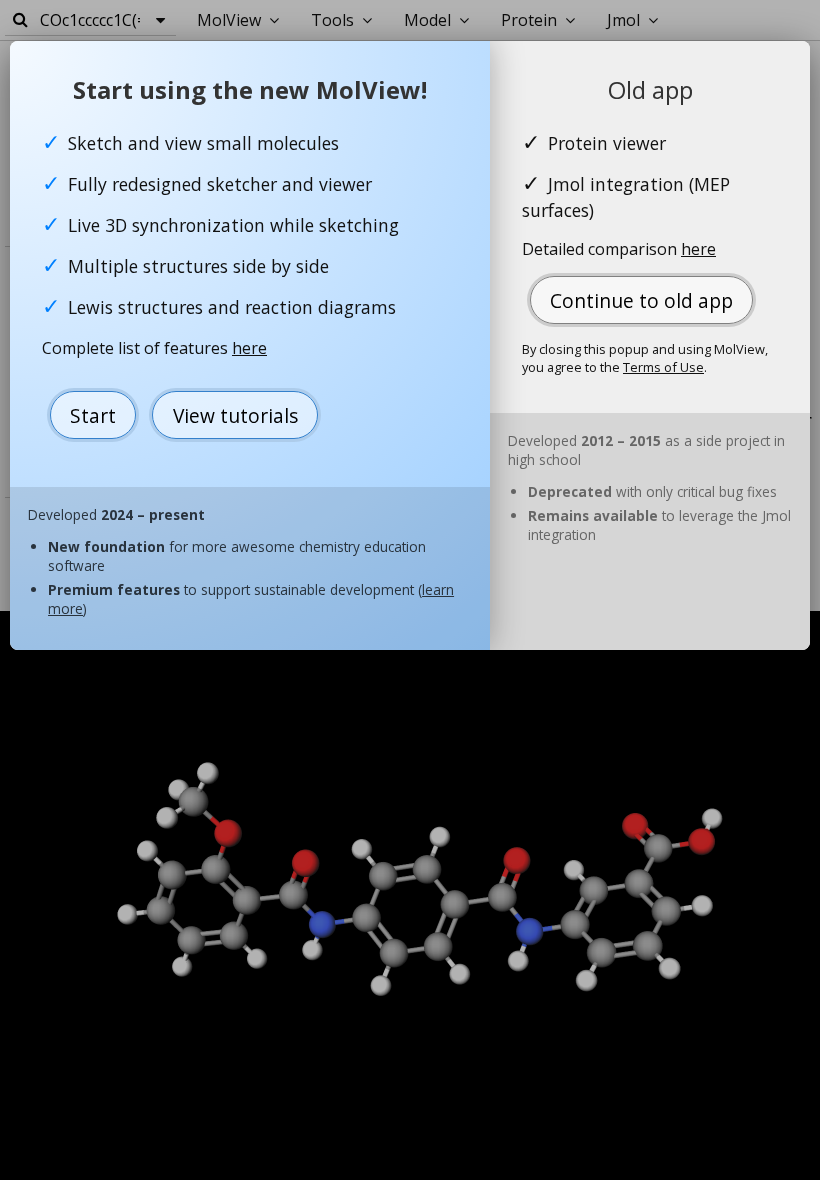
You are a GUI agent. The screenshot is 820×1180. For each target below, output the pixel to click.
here (249, 348)
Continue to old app (641, 300)
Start (93, 415)
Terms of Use (663, 367)
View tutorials (235, 415)
